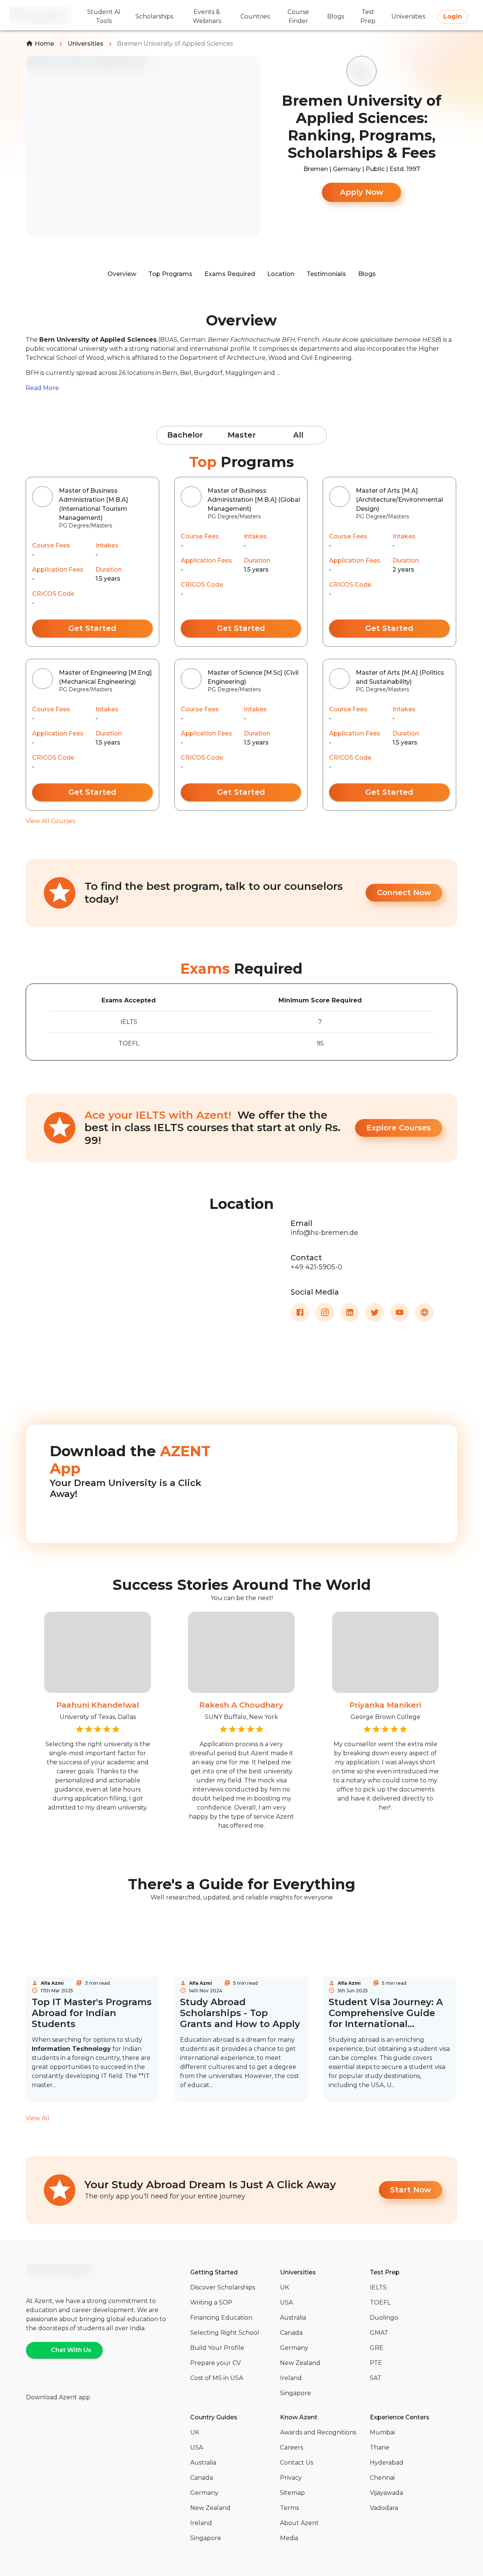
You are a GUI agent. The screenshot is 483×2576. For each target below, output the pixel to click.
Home (44, 44)
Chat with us (71, 2350)
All (298, 435)
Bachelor (185, 435)
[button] (232, 2288)
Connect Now (404, 893)
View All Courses (50, 821)
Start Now (411, 2190)
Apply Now (361, 192)
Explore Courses (399, 1128)
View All (38, 2118)
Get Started (92, 628)
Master (242, 435)
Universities (85, 44)
